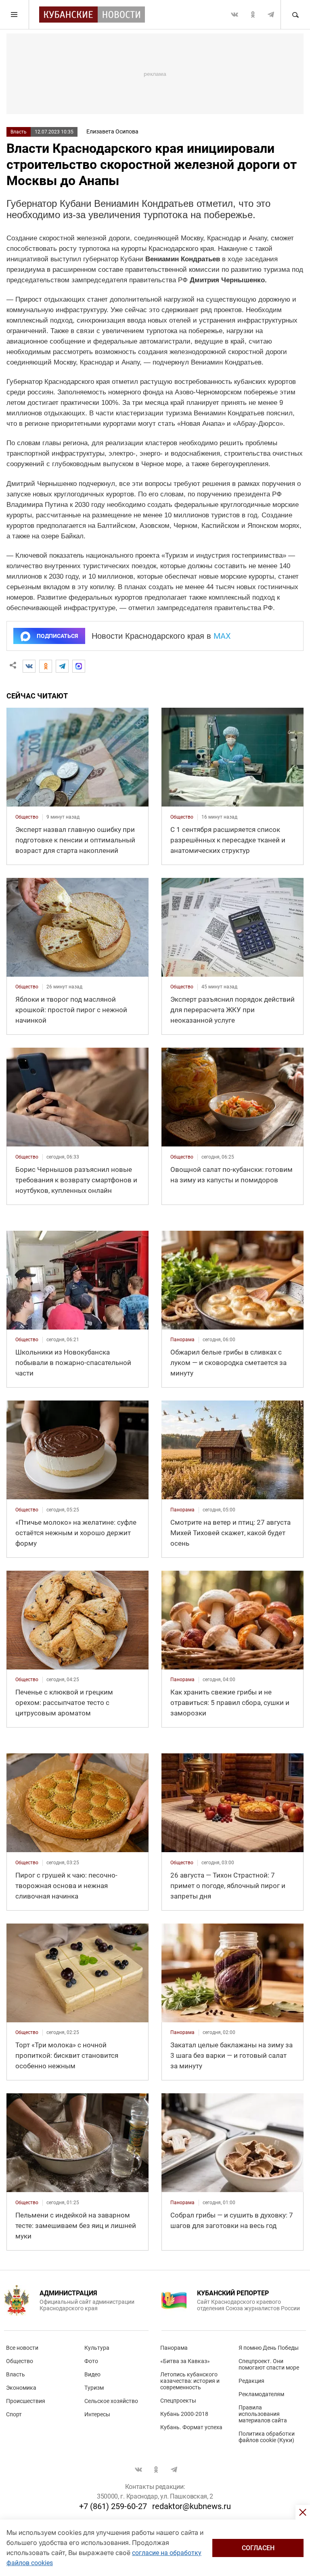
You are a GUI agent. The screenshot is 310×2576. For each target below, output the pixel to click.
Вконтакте (235, 15)
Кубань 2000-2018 (184, 2414)
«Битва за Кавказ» (185, 2361)
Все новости (22, 2348)
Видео (92, 2374)
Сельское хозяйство (111, 2401)
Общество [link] (27, 817)
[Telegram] (62, 666)
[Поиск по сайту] (295, 15)
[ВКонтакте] (29, 666)
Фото (91, 2361)
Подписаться (57, 636)
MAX (222, 636)
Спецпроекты (178, 2401)
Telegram (271, 15)
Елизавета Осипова (112, 131)
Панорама (174, 2348)
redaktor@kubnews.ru (192, 2506)
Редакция (251, 2381)
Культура (97, 2348)
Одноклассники (253, 15)
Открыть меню (15, 15)
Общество (20, 2361)
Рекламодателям (261, 2394)
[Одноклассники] (46, 666)
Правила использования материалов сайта (263, 2414)
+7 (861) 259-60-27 (113, 2506)
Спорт (14, 2414)
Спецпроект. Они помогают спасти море (269, 2364)
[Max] (79, 666)
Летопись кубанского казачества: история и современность (190, 2381)
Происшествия (26, 2401)
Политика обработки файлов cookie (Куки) (267, 2437)
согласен (258, 2548)
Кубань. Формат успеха (191, 2427)
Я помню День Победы (269, 2348)
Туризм (94, 2388)
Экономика (21, 2388)
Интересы (97, 2414)
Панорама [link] (182, 1340)
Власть (19, 132)
